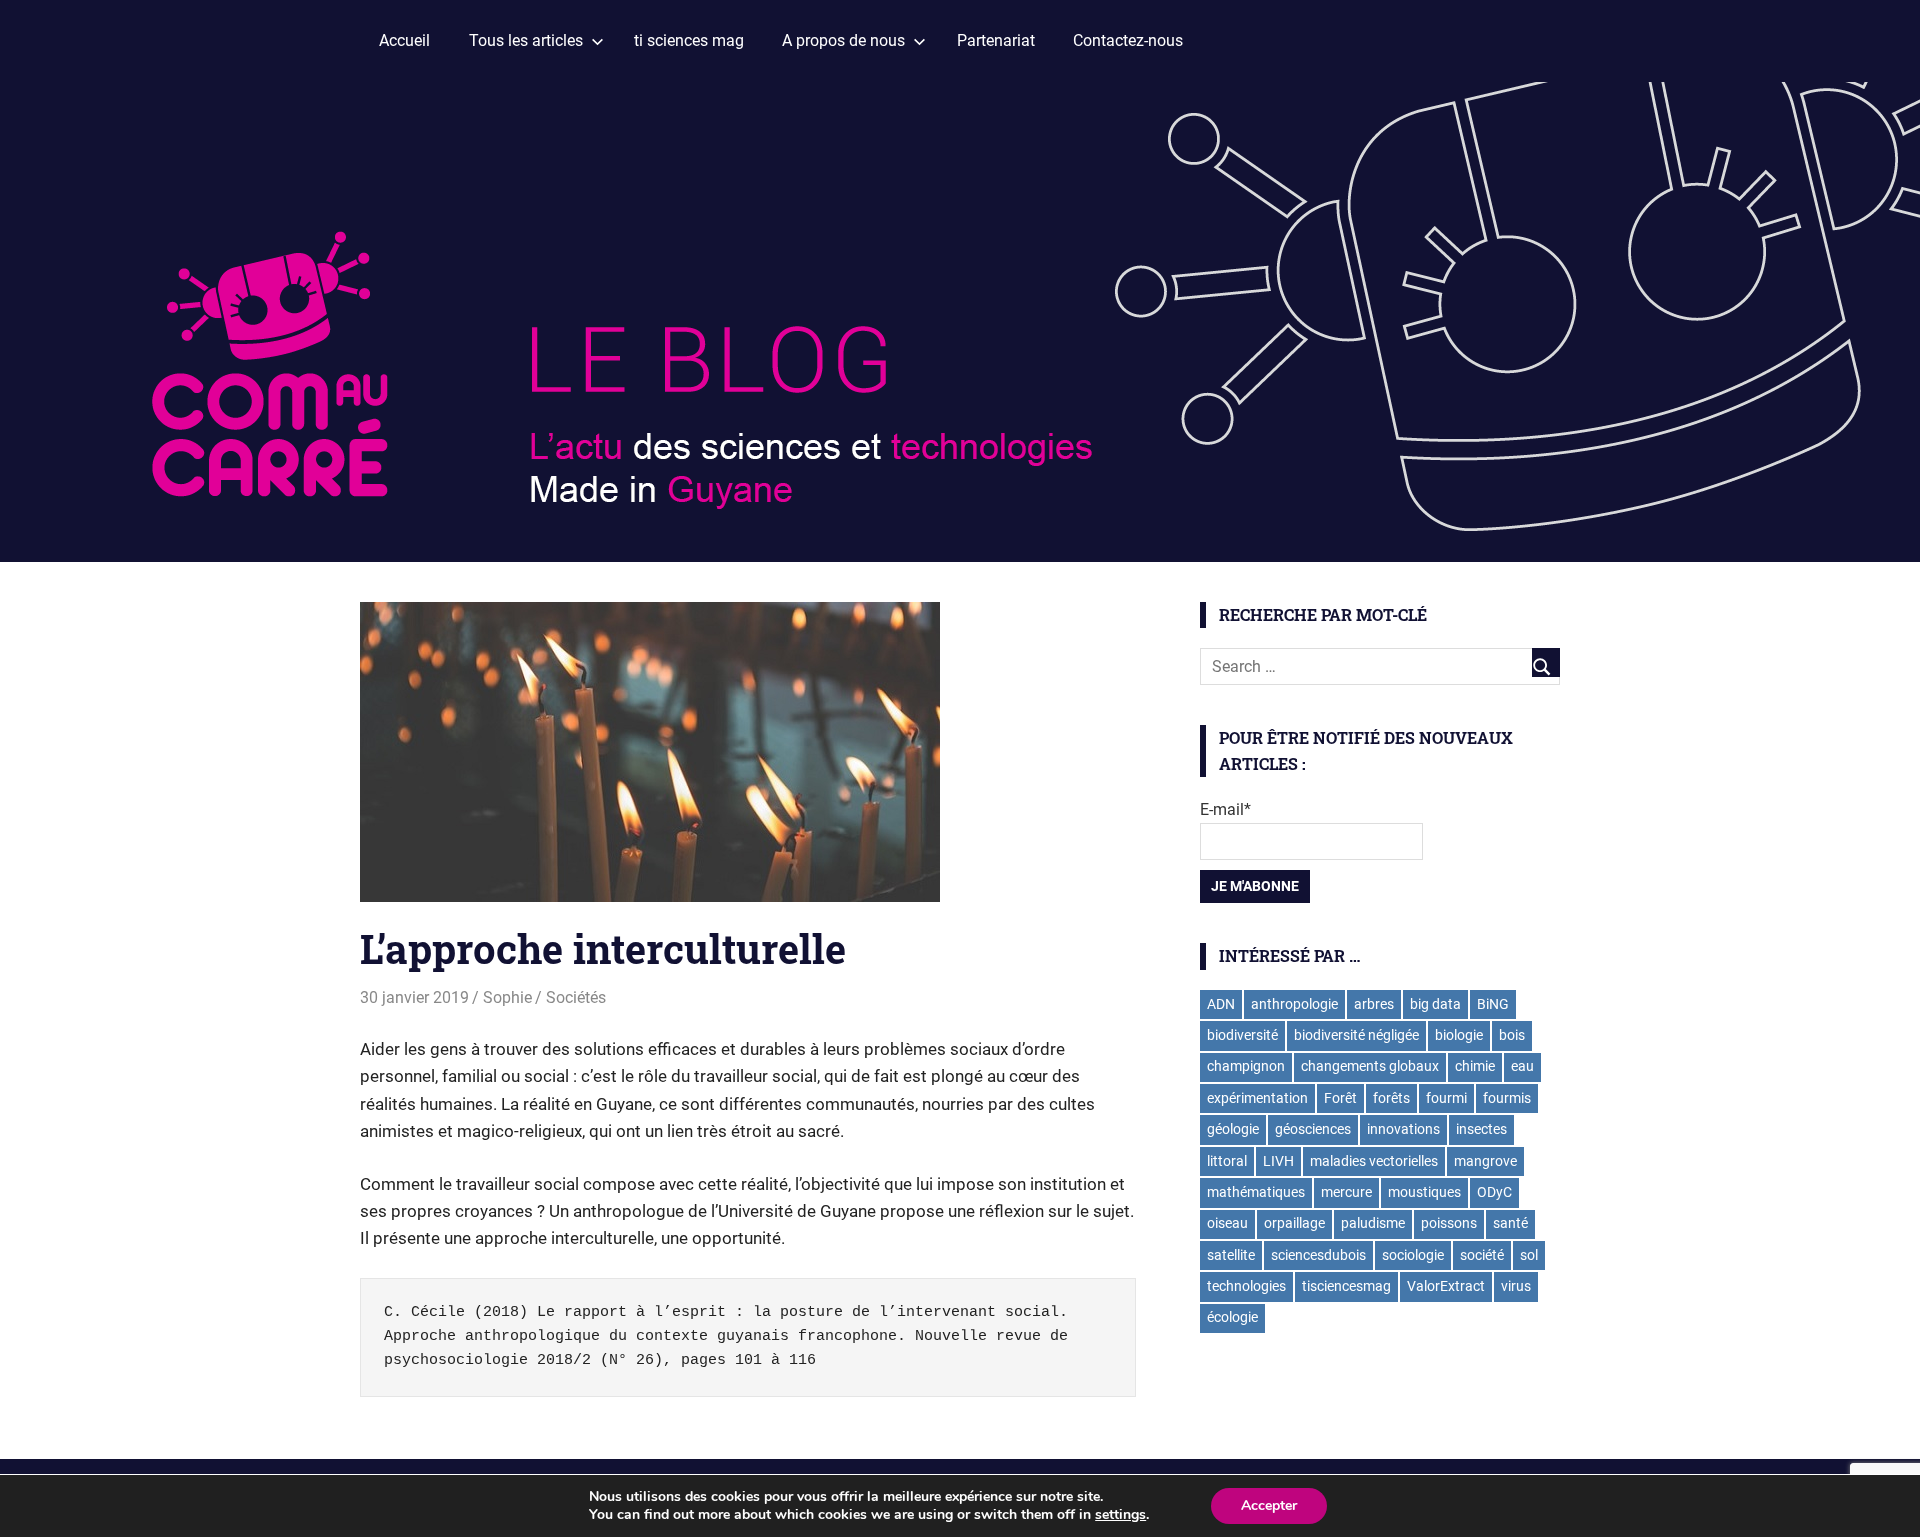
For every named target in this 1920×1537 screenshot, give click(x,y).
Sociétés (576, 997)
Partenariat (996, 40)
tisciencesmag (1346, 1286)
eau (1522, 1066)
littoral (1227, 1161)
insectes (1481, 1129)
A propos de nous (843, 40)
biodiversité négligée (1356, 1035)
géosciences (1313, 1129)
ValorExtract (1446, 1286)
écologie (1232, 1317)
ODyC (1494, 1192)
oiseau (1227, 1223)
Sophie (507, 997)
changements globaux (1370, 1066)
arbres (1374, 1004)
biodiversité (1242, 1035)
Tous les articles (526, 40)
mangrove (1485, 1161)
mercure (1346, 1192)
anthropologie (1294, 1004)
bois (1512, 1035)
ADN (1221, 1004)
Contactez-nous (1128, 40)
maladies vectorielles (1374, 1161)
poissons (1449, 1223)
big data (1435, 1004)
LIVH (1278, 1161)
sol (1529, 1255)
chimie (1475, 1066)
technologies (1246, 1286)
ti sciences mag (689, 40)
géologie (1233, 1129)
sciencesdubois (1318, 1255)
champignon (1246, 1066)
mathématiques (1256, 1192)
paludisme (1373, 1223)
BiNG (1493, 1004)
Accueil (404, 40)
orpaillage (1294, 1223)
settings (1120, 1515)
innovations (1403, 1129)
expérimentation (1257, 1098)
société (1482, 1255)
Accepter (1269, 1505)
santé (1510, 1223)
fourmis (1507, 1098)
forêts (1391, 1098)
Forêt (1340, 1098)
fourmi (1446, 1098)
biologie (1459, 1035)
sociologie (1413, 1255)
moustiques (1424, 1192)
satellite (1231, 1255)
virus (1516, 1286)
